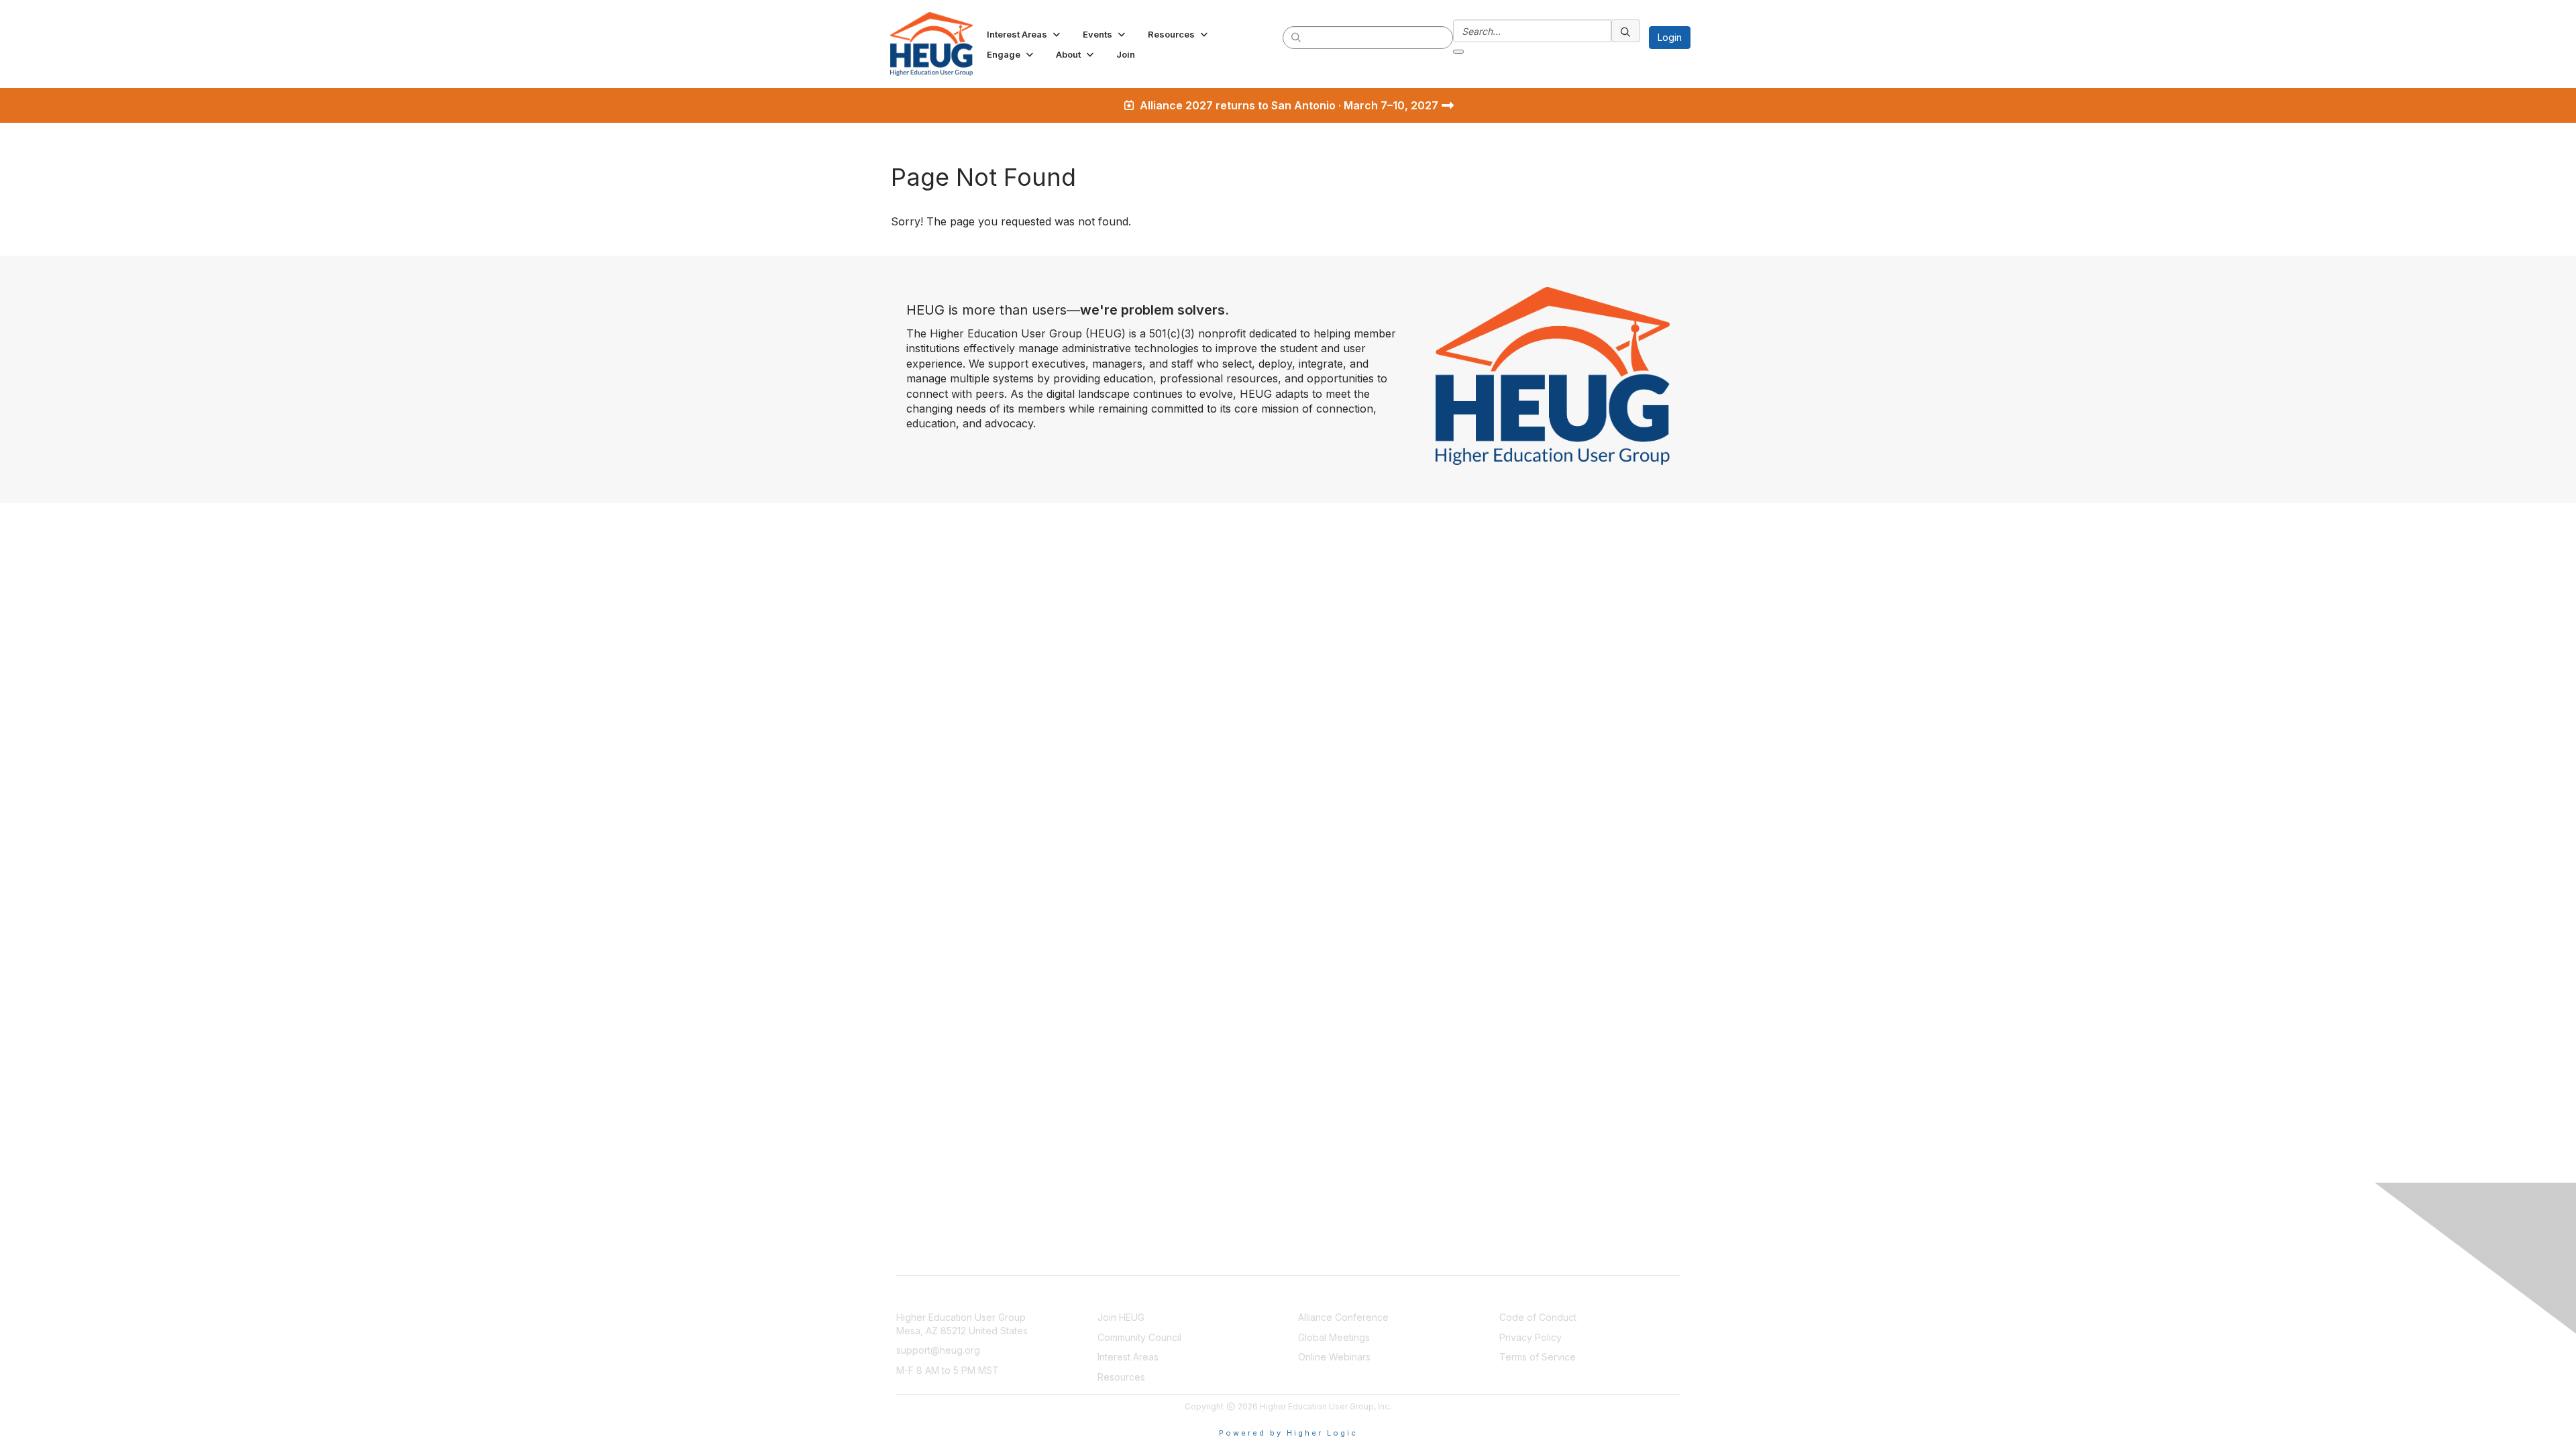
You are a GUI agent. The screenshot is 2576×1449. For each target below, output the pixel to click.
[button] (1025, 34)
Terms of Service (1538, 1357)
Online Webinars (1334, 1357)
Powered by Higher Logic (1288, 1433)
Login (1670, 37)
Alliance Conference (1343, 1317)
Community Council (1139, 1337)
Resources (1121, 1377)
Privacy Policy (1531, 1337)
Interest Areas (1128, 1357)
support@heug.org (938, 1350)
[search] (1297, 37)
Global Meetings (1334, 1337)
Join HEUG (1121, 1317)
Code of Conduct (1538, 1317)
